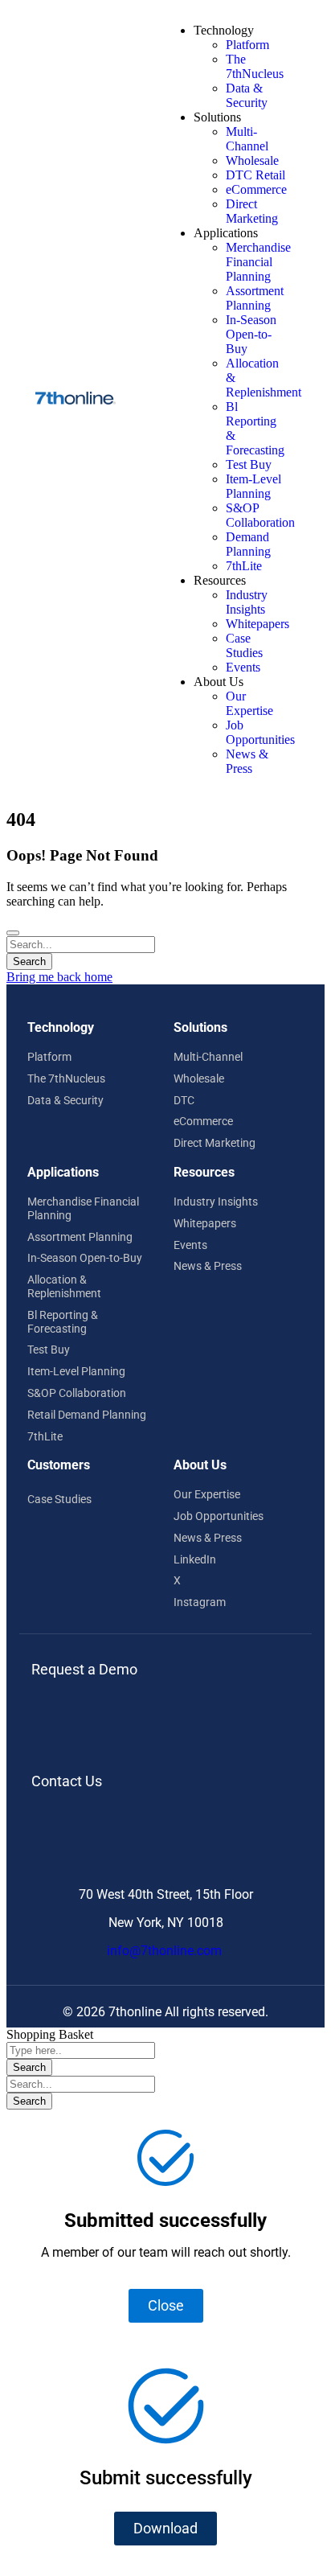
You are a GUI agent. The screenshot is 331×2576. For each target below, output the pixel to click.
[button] (165, 2529)
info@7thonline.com (166, 1951)
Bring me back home (59, 977)
